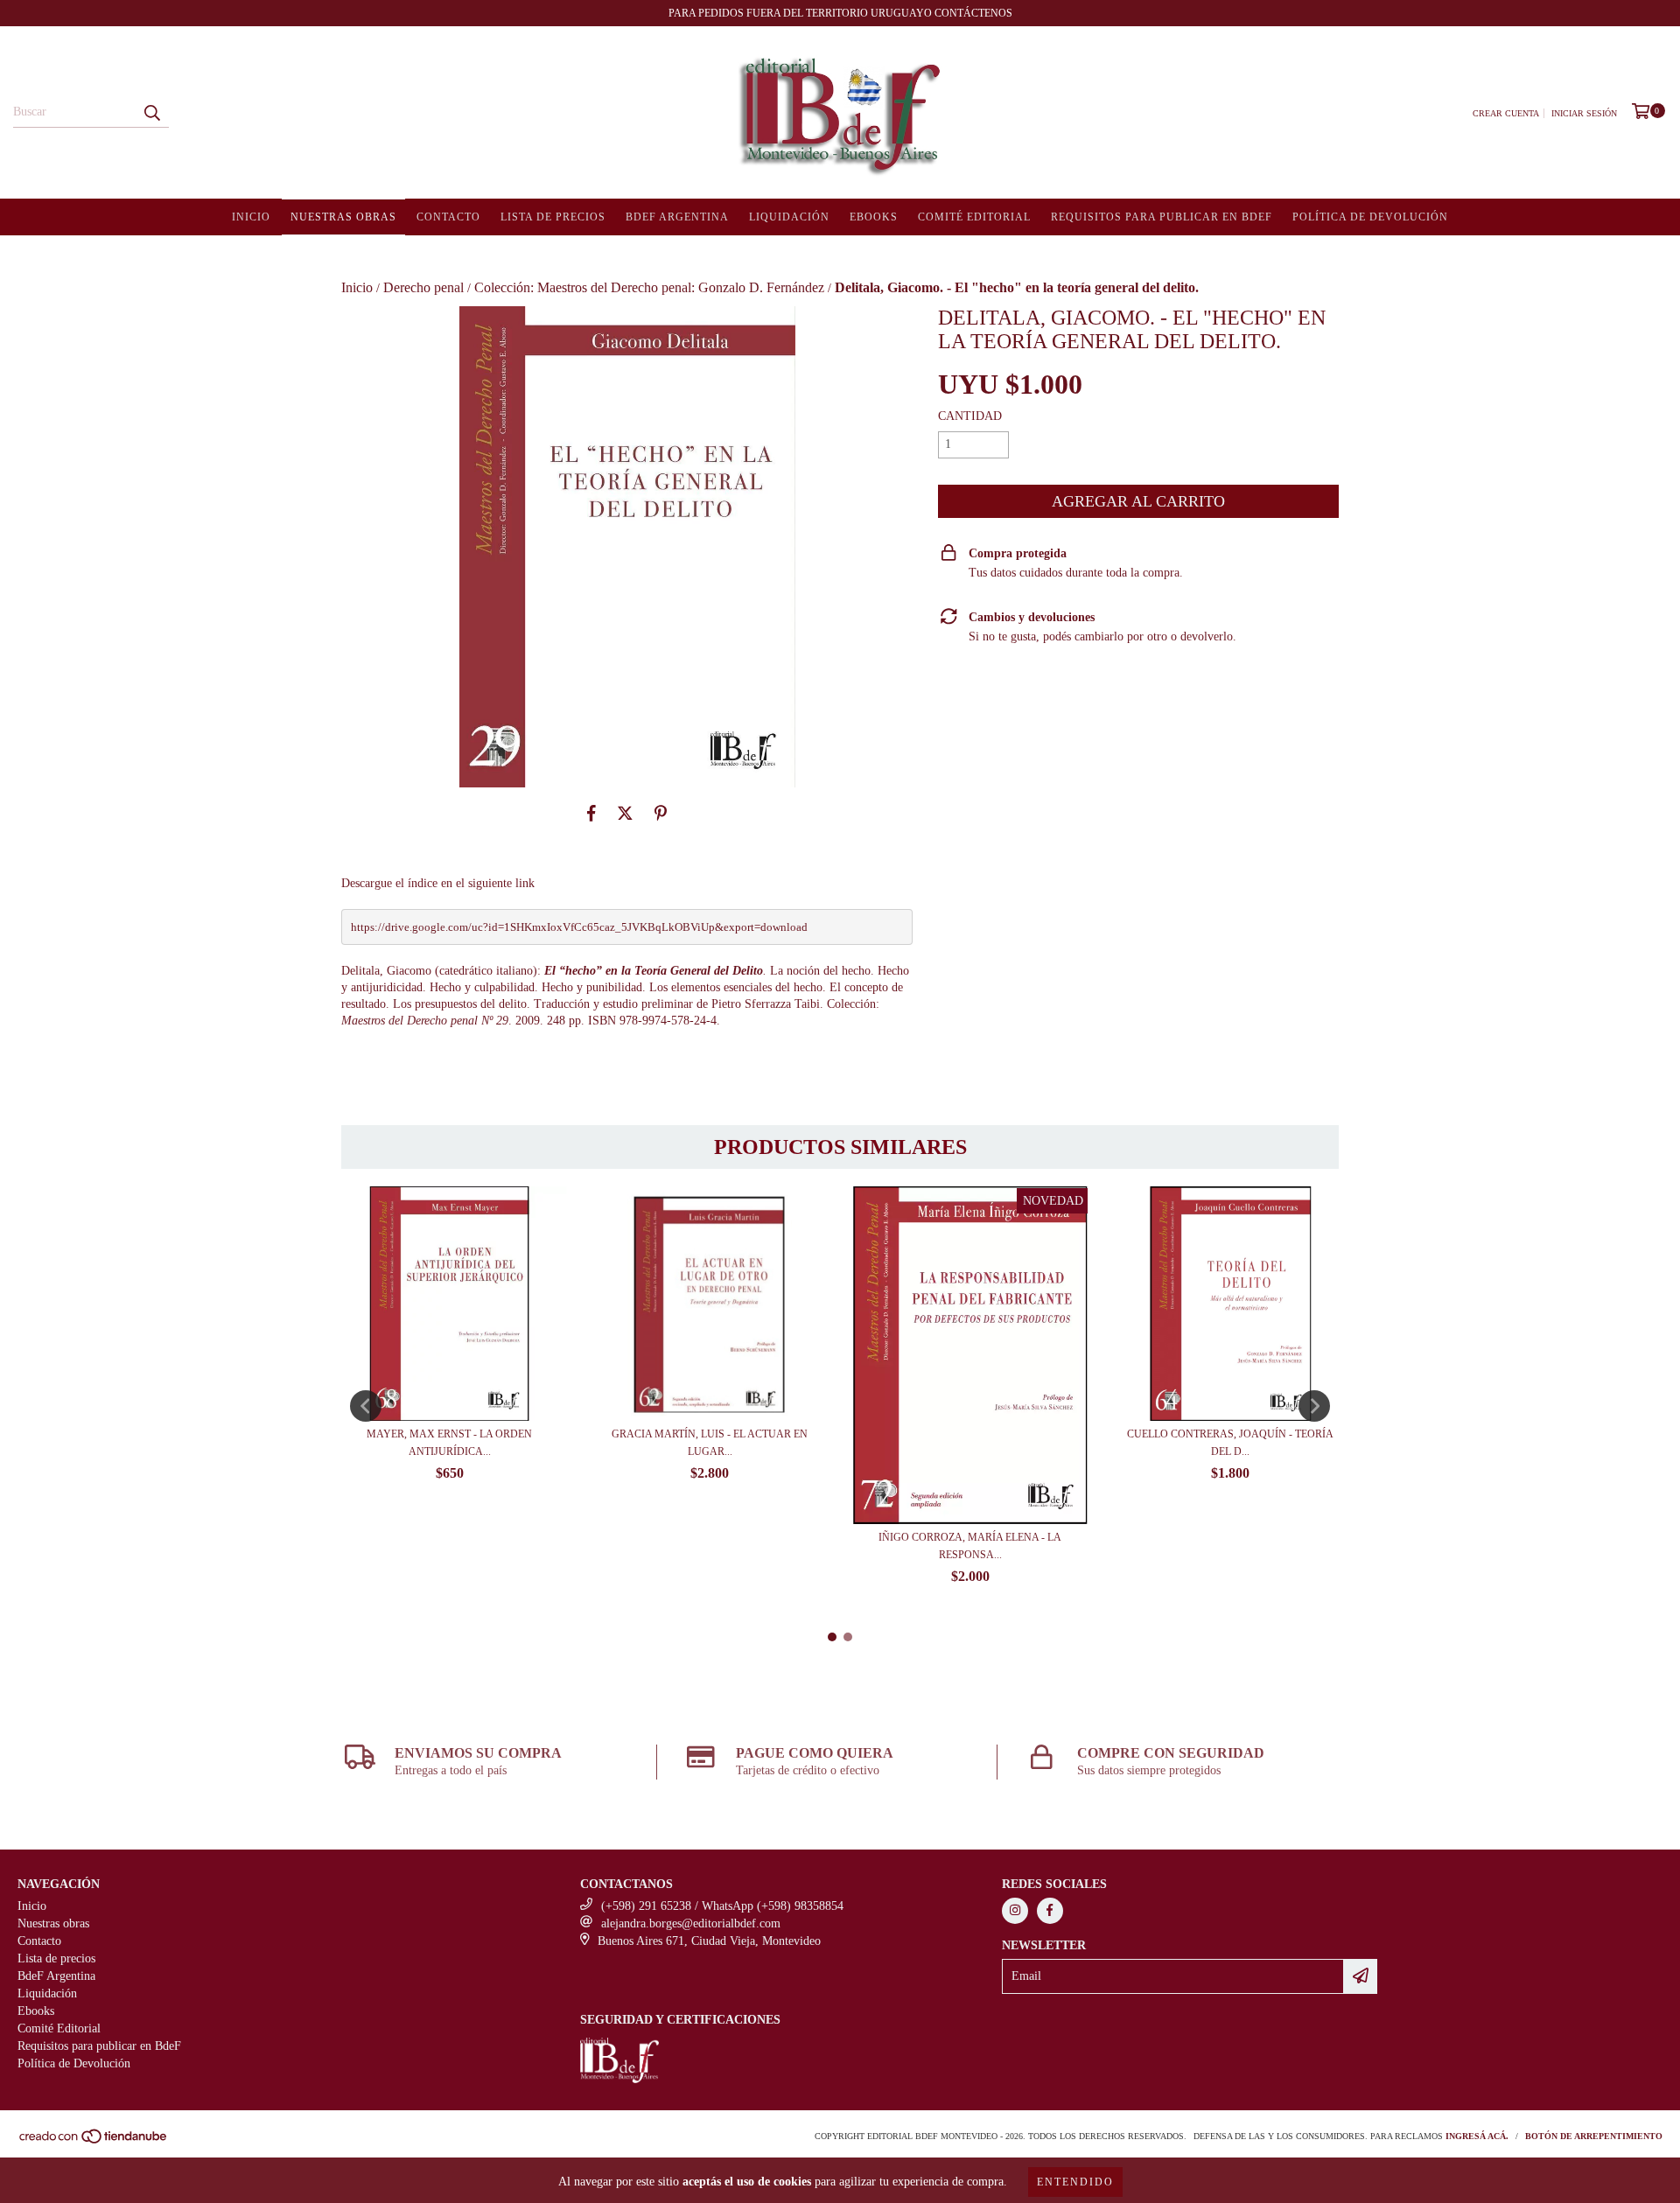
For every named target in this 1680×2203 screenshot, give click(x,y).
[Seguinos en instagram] (1015, 1911)
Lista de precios (553, 217)
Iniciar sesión (1584, 113)
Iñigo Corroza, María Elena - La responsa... (970, 1546)
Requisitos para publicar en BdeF (1162, 217)
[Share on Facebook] (591, 814)
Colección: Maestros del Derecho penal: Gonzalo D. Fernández (649, 287)
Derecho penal (423, 287)
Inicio (251, 217)
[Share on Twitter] (625, 814)
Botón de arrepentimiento (1594, 2136)
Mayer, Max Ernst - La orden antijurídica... (449, 1443)
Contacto (448, 217)
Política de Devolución (1370, 217)
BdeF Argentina (677, 217)
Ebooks (874, 217)
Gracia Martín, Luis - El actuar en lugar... (710, 1443)
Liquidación (789, 217)
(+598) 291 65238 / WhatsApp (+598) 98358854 (722, 1906)
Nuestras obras (343, 217)
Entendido (1075, 2182)
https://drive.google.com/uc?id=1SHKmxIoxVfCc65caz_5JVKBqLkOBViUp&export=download (579, 927)
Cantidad (970, 416)
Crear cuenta (1506, 113)
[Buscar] (151, 112)
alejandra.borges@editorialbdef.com (691, 1923)
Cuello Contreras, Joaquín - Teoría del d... (1230, 1443)
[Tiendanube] (94, 2141)
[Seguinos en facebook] (1050, 1911)
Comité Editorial (974, 217)
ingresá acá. (1477, 2136)
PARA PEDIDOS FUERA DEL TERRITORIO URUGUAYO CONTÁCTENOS (840, 13)
